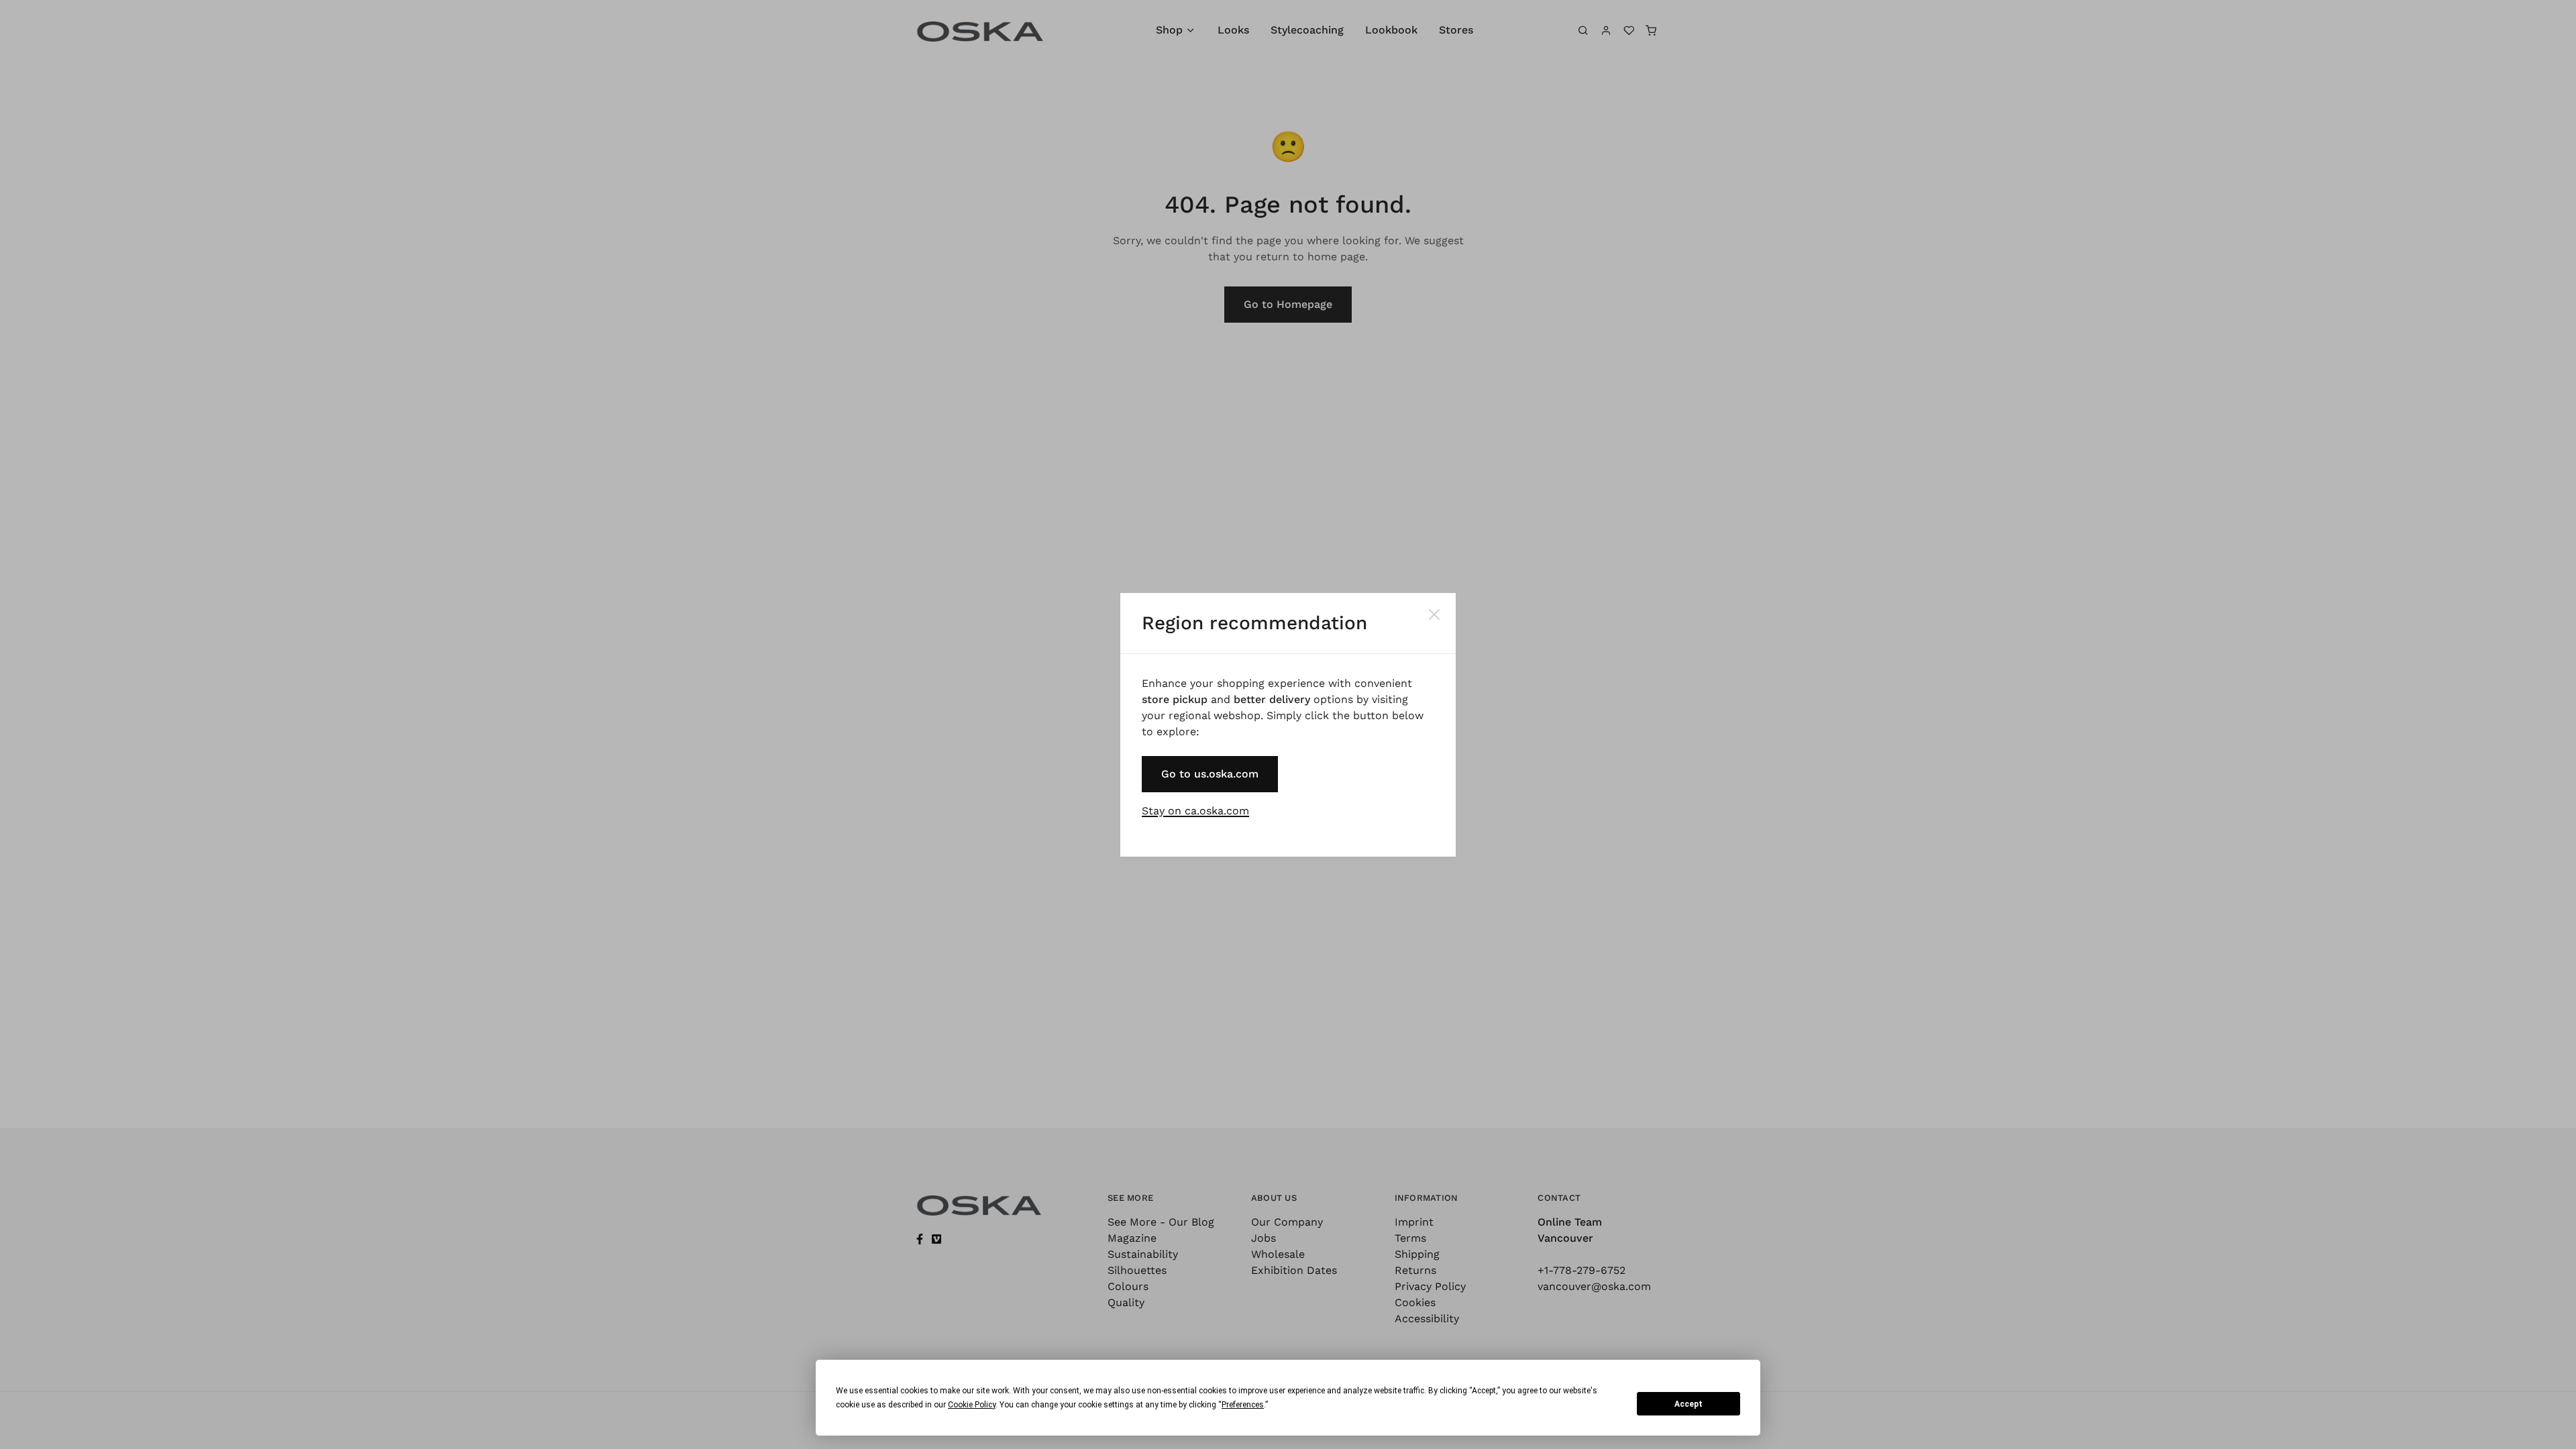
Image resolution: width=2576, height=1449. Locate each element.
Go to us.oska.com (1210, 774)
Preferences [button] (1243, 1405)
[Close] (1434, 614)
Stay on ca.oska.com (1195, 811)
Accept (1688, 1404)
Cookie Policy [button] (972, 1405)
